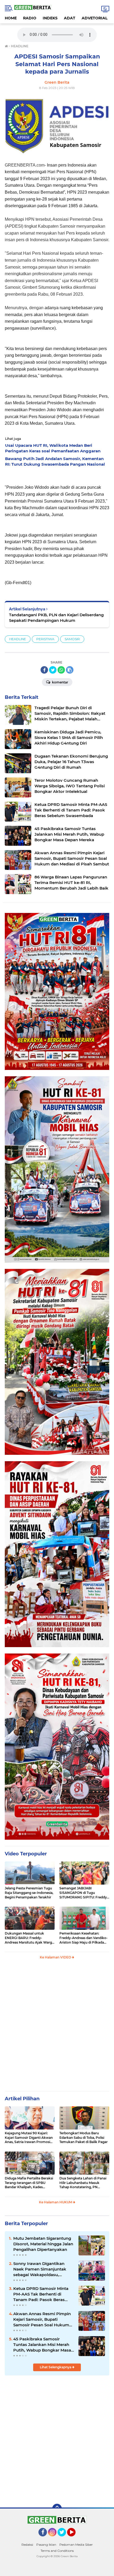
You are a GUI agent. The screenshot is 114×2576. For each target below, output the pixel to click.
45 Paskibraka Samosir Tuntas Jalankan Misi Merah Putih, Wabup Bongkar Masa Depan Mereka (42, 2345)
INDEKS (50, 18)
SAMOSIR (72, 639)
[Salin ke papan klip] (70, 670)
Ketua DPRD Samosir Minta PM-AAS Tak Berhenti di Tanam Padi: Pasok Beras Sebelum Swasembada (41, 2294)
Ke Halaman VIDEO (56, 1957)
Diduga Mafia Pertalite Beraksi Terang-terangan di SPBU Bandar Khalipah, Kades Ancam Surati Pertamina (29, 2183)
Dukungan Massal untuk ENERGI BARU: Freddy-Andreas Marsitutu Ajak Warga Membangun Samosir (29, 1938)
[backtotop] (57, 2509)
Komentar (60, 682)
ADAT (70, 18)
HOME (11, 18)
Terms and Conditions (57, 2551)
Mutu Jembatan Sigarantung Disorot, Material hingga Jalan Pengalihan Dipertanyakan (43, 2244)
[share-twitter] (53, 670)
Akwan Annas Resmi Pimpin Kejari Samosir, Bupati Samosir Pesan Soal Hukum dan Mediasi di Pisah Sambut (42, 2319)
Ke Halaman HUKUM (56, 2202)
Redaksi (27, 2545)
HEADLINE (18, 639)
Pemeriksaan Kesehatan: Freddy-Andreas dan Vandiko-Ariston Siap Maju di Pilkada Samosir (84, 1938)
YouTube (75, 2539)
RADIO (30, 18)
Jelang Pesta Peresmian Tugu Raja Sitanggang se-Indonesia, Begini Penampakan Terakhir (29, 1893)
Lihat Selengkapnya (56, 2367)
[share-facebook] (44, 670)
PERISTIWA (45, 639)
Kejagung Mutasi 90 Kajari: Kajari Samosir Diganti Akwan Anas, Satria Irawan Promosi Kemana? (29, 2138)
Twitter (64, 2539)
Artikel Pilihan (22, 2099)
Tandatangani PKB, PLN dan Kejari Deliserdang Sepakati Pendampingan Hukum (56, 618)
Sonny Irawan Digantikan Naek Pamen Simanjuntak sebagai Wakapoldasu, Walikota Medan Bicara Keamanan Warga (40, 2269)
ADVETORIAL (95, 18)
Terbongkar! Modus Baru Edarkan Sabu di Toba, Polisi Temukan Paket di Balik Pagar (84, 2138)
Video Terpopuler (26, 1854)
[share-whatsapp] (61, 670)
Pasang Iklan (46, 2545)
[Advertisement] (57, 2027)
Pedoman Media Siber (76, 2545)
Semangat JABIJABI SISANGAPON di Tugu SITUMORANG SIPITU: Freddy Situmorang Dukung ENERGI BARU (83, 1893)
